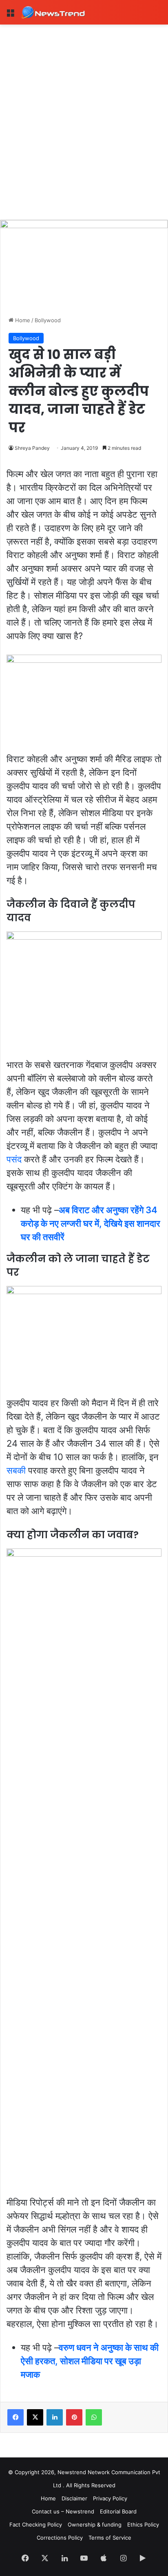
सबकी (16, 1470)
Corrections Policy (60, 2538)
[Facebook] (15, 2417)
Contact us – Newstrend (63, 2511)
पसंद (14, 1159)
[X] (35, 2417)
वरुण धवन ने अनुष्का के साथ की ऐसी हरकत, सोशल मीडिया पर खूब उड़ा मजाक (90, 2361)
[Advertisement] (84, 113)
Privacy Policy (110, 2498)
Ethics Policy (143, 2524)
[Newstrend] (53, 12)
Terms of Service (110, 2538)
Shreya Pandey (32, 448)
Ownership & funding (95, 2524)
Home (22, 320)
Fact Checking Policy (36, 2524)
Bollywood (48, 320)
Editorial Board (118, 2511)
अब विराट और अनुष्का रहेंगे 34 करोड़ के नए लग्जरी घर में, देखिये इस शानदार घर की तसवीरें (91, 1223)
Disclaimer (74, 2498)
